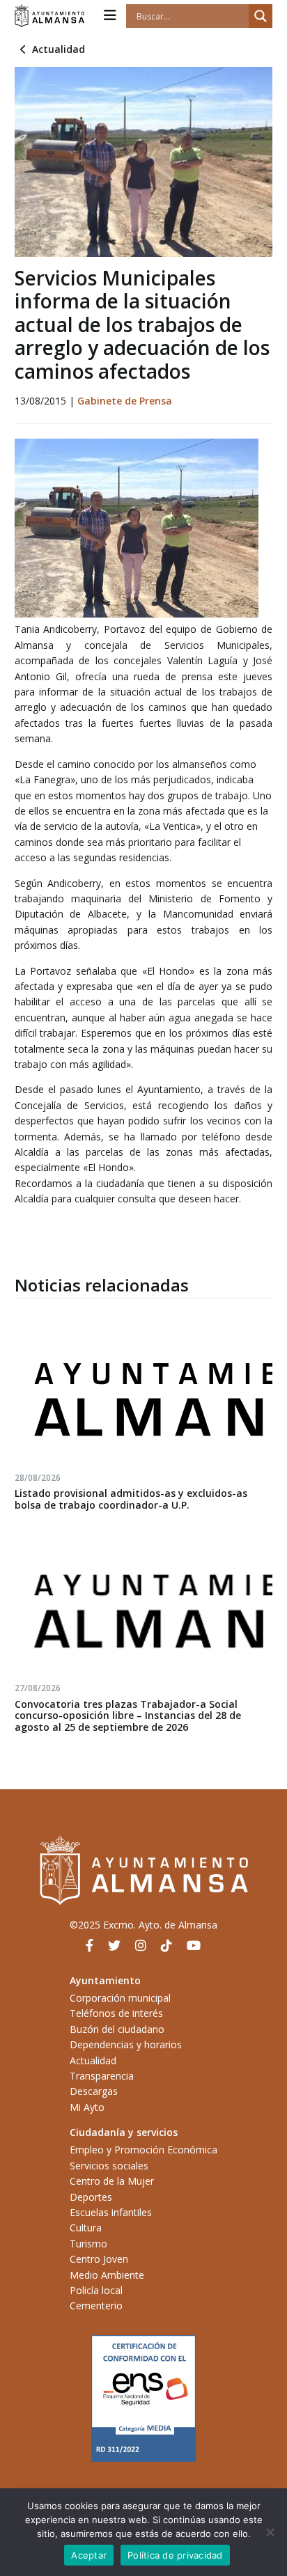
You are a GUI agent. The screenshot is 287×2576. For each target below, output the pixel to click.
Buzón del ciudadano (117, 2029)
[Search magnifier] (261, 16)
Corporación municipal (120, 1998)
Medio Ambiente (107, 2275)
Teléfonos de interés (116, 2013)
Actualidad (59, 49)
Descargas (94, 2091)
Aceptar (89, 2555)
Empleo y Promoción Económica (143, 2150)
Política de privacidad (175, 2555)
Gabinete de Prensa (125, 401)
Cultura (86, 2228)
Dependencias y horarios (126, 2044)
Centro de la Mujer (112, 2181)
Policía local (96, 2290)
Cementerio (96, 2306)
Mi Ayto (87, 2107)
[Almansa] (49, 16)
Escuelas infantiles (111, 2212)
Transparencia (102, 2076)
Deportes (91, 2197)
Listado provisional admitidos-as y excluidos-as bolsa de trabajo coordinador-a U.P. (131, 1499)
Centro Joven (99, 2259)
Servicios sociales (109, 2166)
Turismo (88, 2244)
